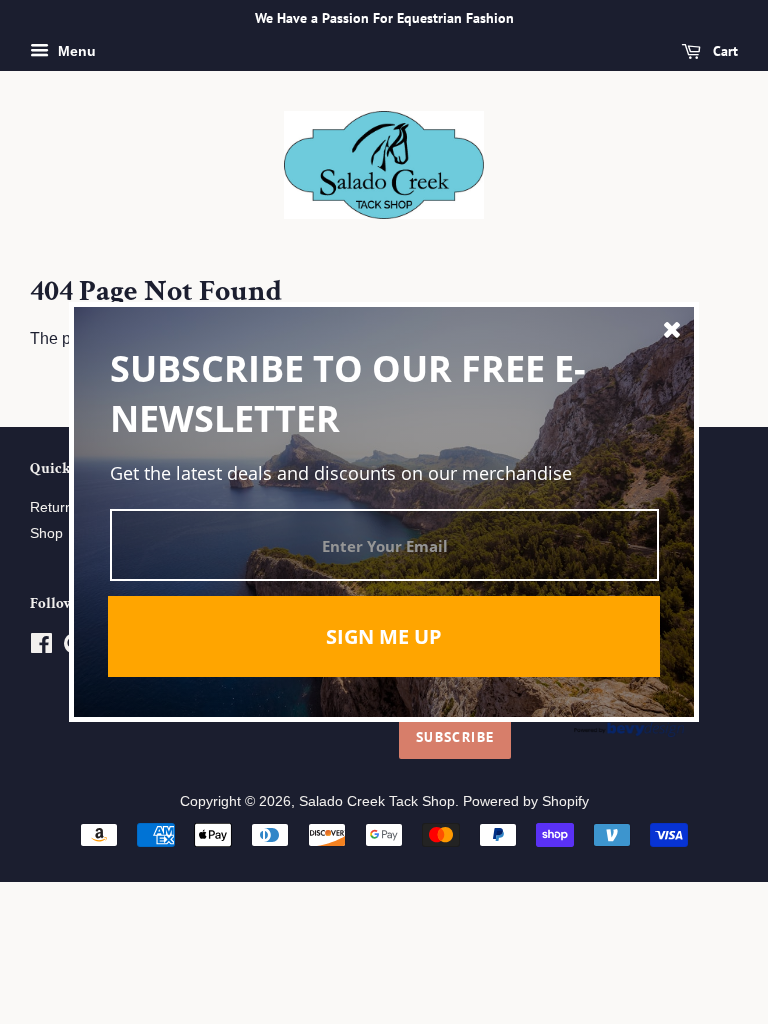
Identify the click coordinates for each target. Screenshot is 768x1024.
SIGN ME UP (384, 636)
